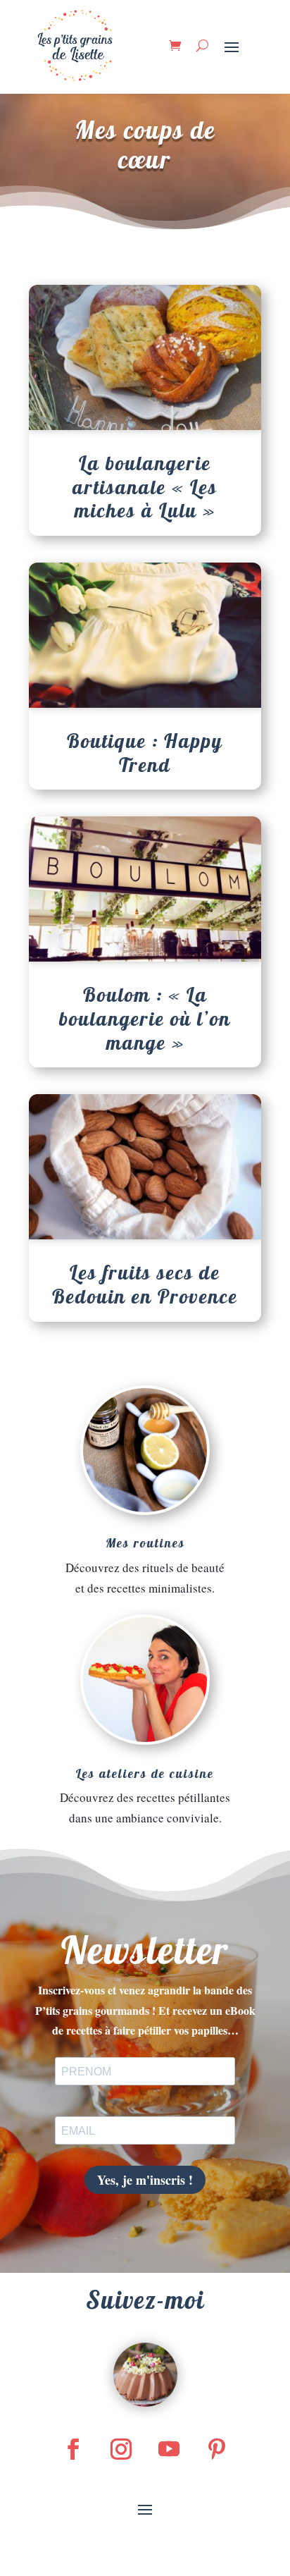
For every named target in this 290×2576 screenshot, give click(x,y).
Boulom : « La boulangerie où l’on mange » (145, 1018)
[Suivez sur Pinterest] (217, 2449)
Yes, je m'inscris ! (145, 2180)
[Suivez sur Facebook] (73, 2449)
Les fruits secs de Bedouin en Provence (145, 1284)
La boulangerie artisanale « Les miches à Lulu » (145, 486)
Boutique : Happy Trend (145, 753)
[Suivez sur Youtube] (169, 2449)
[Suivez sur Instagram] (121, 2449)
